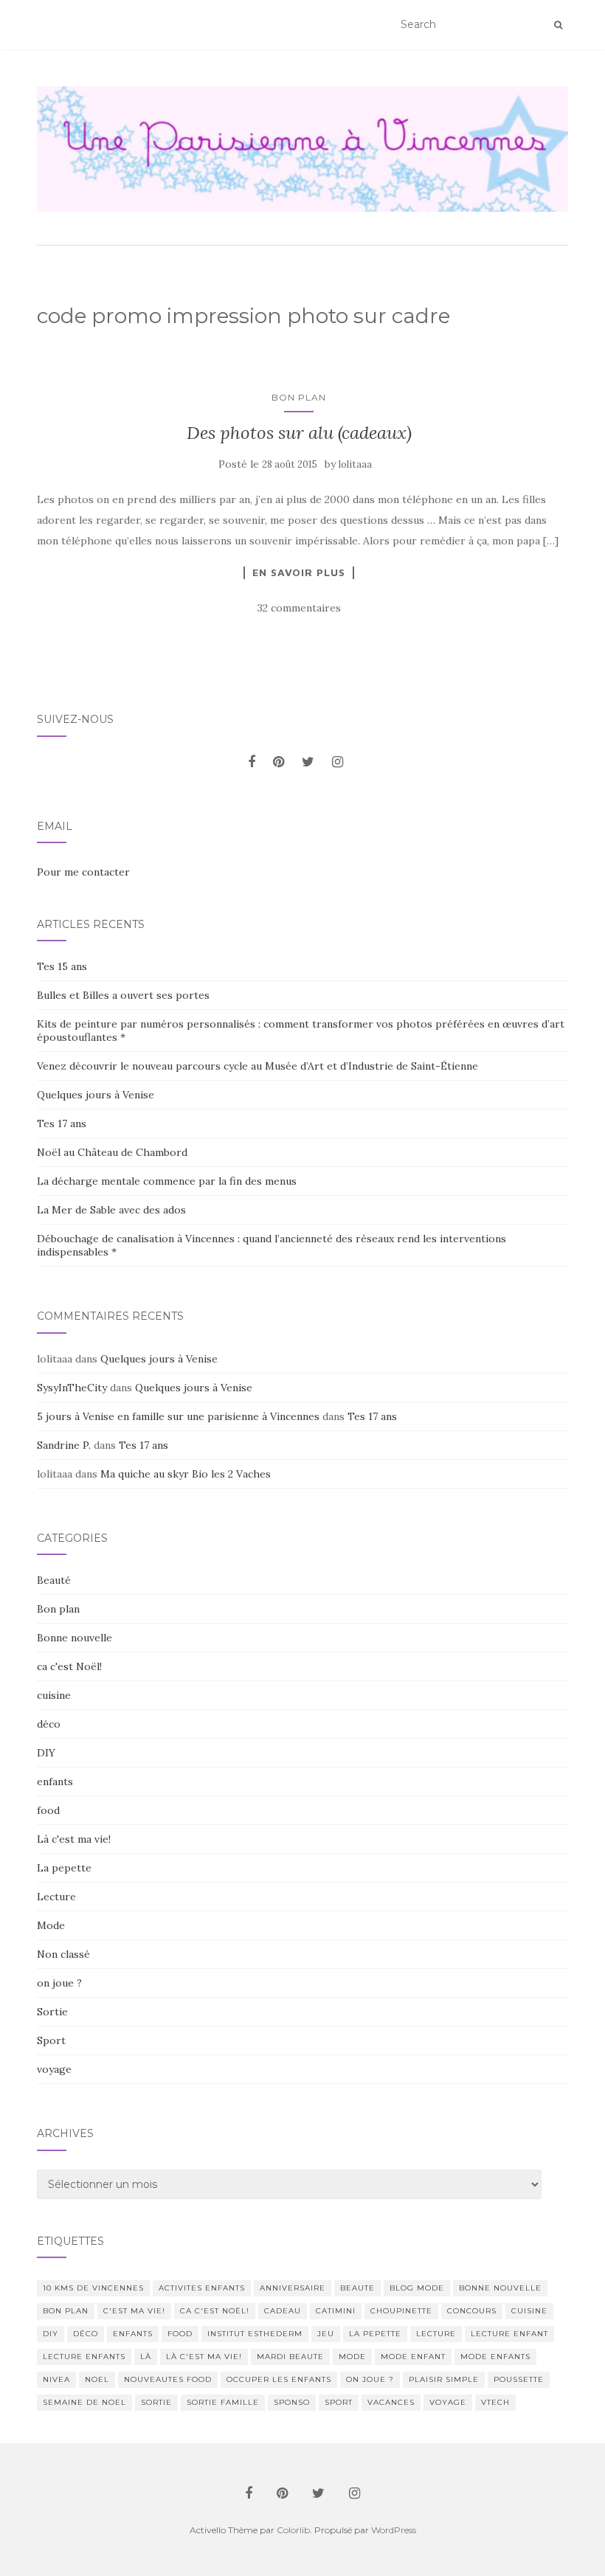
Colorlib (293, 2530)
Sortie (52, 2012)
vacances (391, 2402)
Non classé (63, 1954)
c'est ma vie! (134, 2311)
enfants (55, 1782)
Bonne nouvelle (75, 1638)
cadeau (283, 2311)
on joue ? (59, 1983)
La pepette (64, 1868)
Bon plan (299, 397)
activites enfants (202, 2288)
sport (339, 2402)
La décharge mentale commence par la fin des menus (167, 1181)
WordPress (394, 2530)
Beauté (54, 1580)
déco (49, 1724)
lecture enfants (84, 2357)
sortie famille (223, 2402)
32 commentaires (299, 608)
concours (472, 2311)
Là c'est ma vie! (74, 1839)
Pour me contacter (83, 872)
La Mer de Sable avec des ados (111, 1210)
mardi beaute (290, 2357)
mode (352, 2357)
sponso (292, 2402)
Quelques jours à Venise (96, 1095)
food (48, 1810)
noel (97, 2379)
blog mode (417, 2288)
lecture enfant (509, 2334)
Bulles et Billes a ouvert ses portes (123, 995)
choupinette (401, 2311)
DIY (46, 1753)
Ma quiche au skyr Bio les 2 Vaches (186, 1474)
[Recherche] (558, 25)
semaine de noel (84, 2402)
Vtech (495, 2402)
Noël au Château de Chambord (112, 1152)
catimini (336, 2311)
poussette (519, 2379)
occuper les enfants (279, 2379)
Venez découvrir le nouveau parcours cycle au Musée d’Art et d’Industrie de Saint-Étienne (257, 1066)
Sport (51, 2040)
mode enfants (495, 2357)
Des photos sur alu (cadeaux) (299, 433)
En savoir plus (299, 572)
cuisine (54, 1695)
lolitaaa (355, 464)
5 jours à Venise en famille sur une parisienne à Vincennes (178, 1416)
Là (146, 2357)
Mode (51, 1925)
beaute (357, 2288)
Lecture (56, 1897)
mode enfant (413, 2357)
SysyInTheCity (72, 1388)
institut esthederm (255, 2334)
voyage (54, 2069)
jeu (326, 2334)
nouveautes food (168, 2379)
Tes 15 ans (62, 966)
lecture (436, 2334)
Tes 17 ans (62, 1123)
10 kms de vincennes (93, 2288)
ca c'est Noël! (69, 1666)
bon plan (66, 2311)
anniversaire (293, 2288)
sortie (156, 2402)
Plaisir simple (444, 2379)
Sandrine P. (64, 1445)
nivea (56, 2379)
